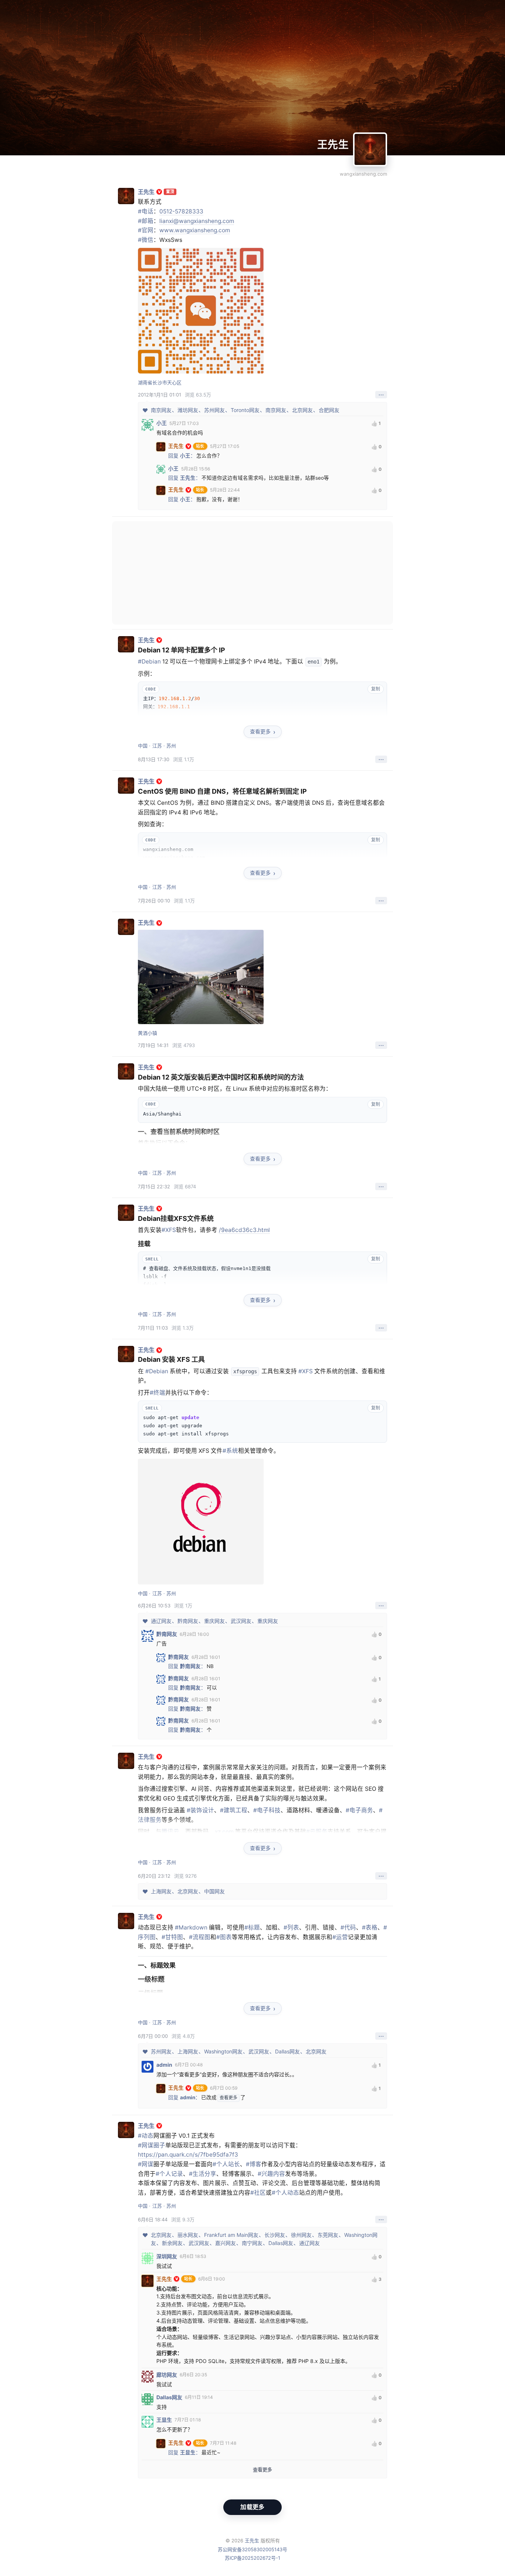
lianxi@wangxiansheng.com (197, 221)
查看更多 (260, 731)
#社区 (258, 2193)
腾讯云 (170, 1832)
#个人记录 (169, 2174)
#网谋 (146, 2164)
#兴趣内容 (271, 2174)
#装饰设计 (200, 1810)
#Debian (149, 661)
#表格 (370, 1927)
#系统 (230, 1451)
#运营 (340, 1937)
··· (381, 395)
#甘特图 (172, 1937)
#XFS (169, 1230)
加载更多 (252, 2507)
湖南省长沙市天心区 (160, 382)
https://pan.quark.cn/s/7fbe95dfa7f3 (188, 2155)
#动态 (146, 2136)
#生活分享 (203, 2174)
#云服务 (317, 1832)
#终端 (157, 1393)
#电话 (146, 211)
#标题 (252, 1927)
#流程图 (200, 1937)
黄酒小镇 (148, 1033)
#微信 (146, 240)
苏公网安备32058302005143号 (253, 2549)
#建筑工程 (234, 1810)
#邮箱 (146, 221)
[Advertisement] (253, 573)
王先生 (333, 145)
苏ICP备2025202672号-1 (253, 2558)
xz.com (224, 1832)
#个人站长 (226, 2164)
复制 (376, 689)
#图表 (224, 1937)
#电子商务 (359, 1810)
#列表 (291, 1927)
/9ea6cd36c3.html (244, 1230)
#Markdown (191, 1927)
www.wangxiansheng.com (195, 230)
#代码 (348, 1927)
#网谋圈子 (152, 2145)
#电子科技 (267, 1810)
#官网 (146, 230)
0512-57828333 (181, 211)
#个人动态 (285, 2193)
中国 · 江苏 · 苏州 (157, 746)
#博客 (254, 2164)
